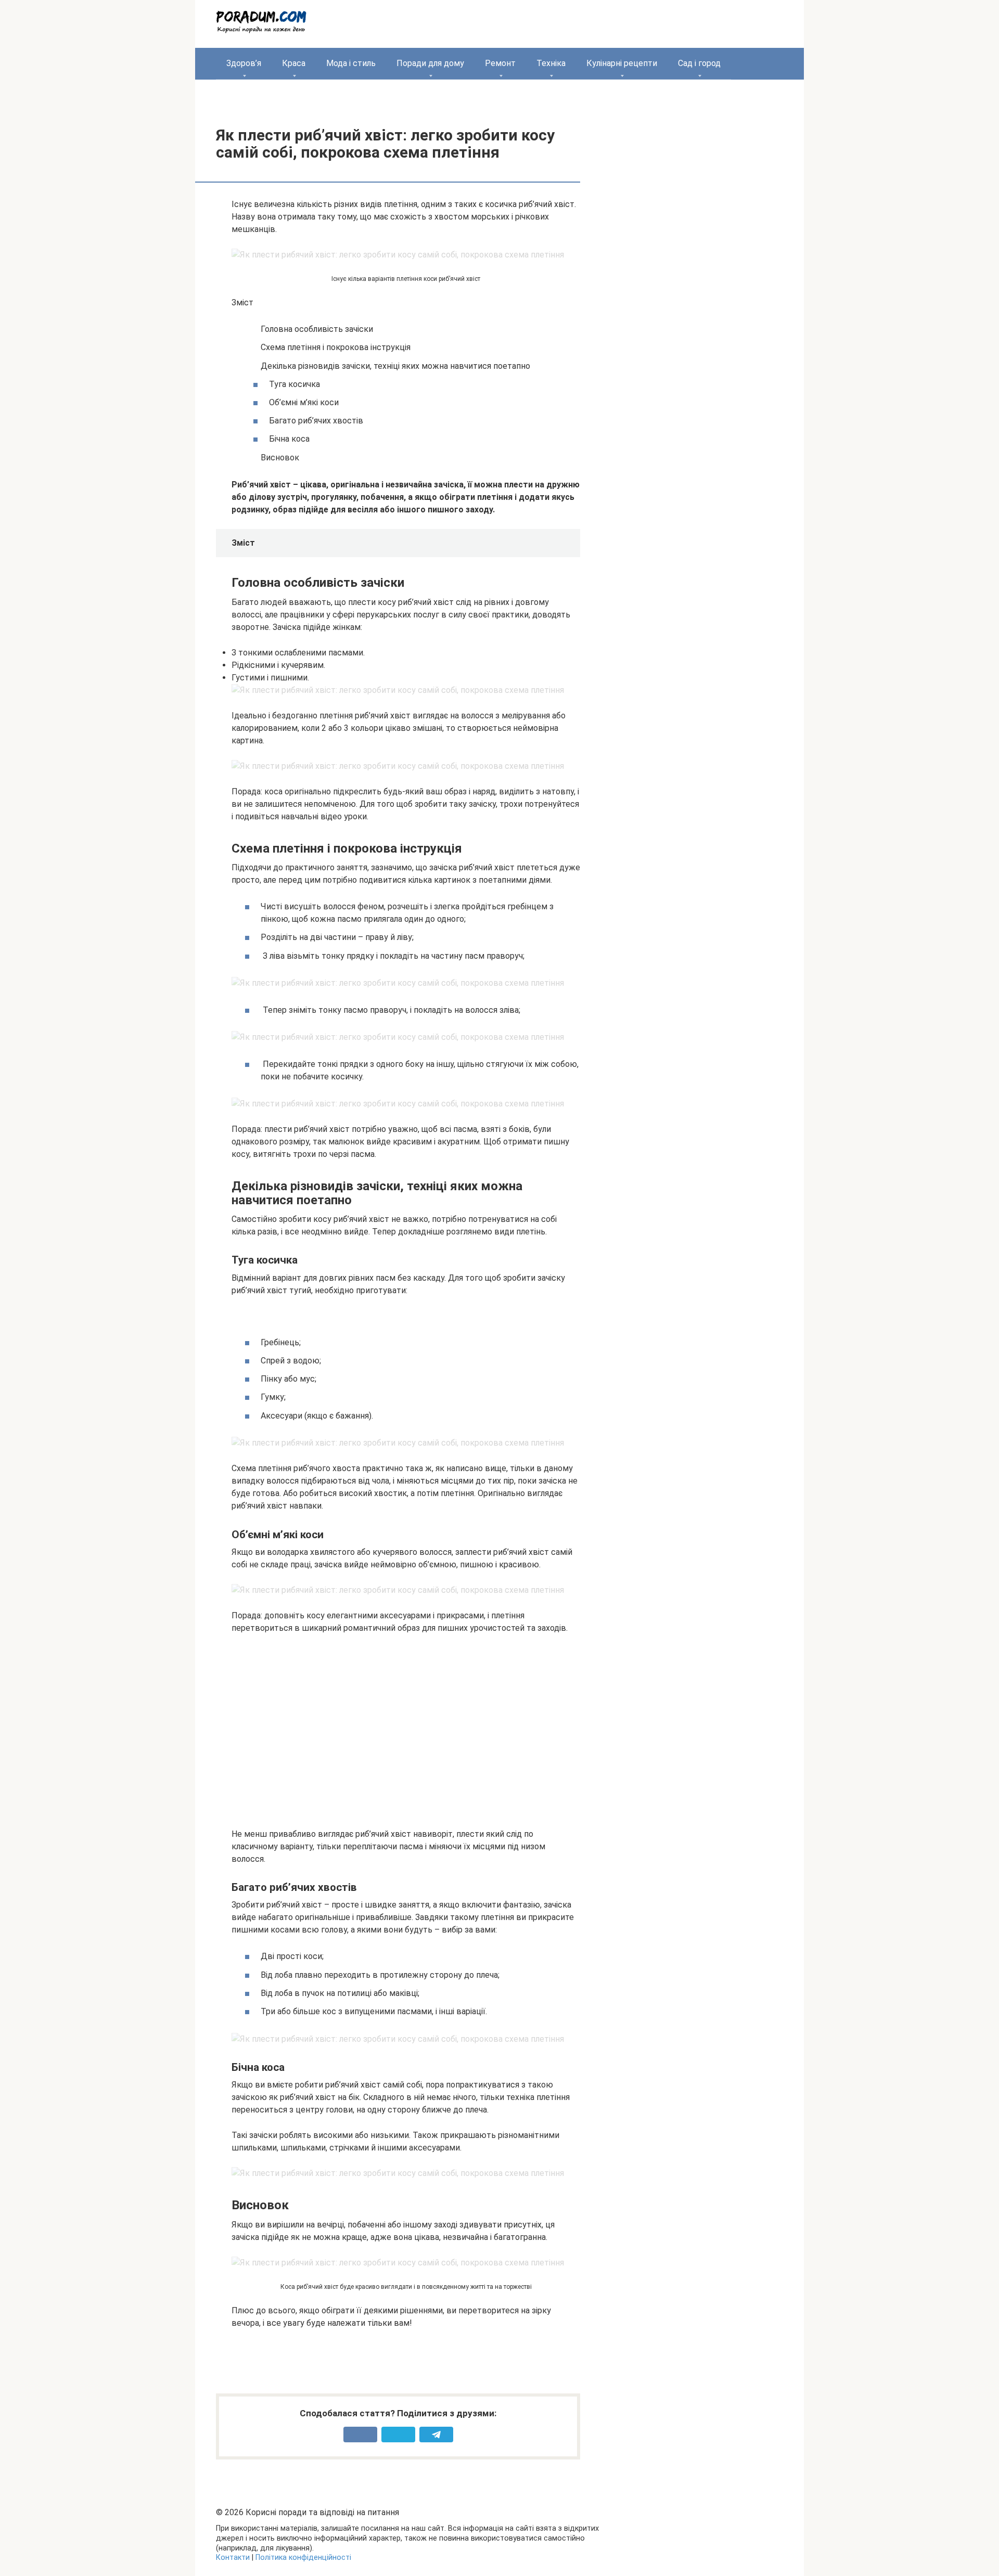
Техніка (551, 63)
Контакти (233, 2558)
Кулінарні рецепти (622, 63)
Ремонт (500, 63)
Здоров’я (244, 63)
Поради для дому (430, 63)
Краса (294, 63)
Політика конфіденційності (303, 2558)
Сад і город (699, 63)
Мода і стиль (351, 63)
